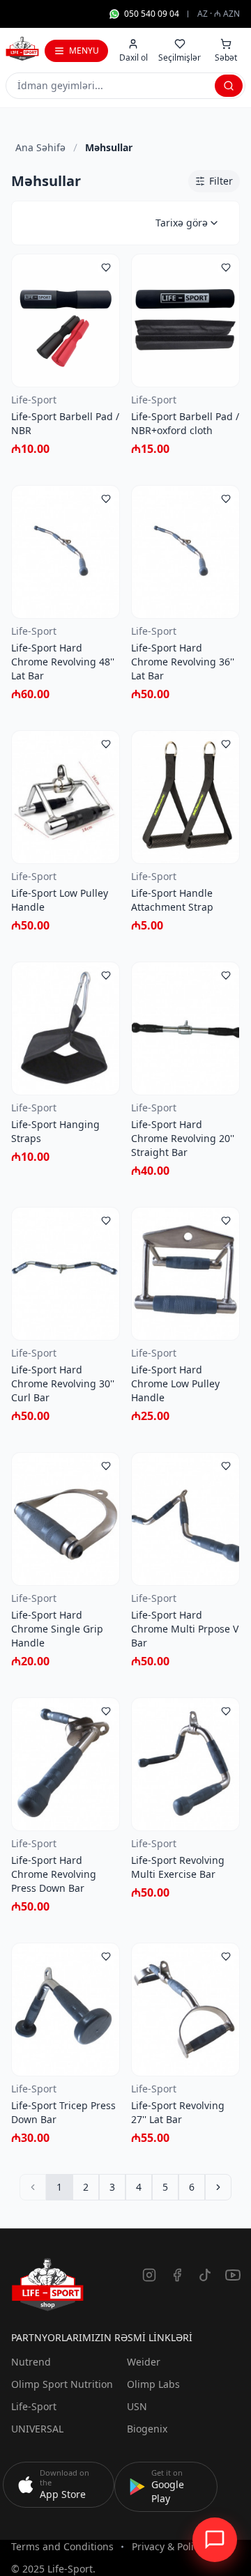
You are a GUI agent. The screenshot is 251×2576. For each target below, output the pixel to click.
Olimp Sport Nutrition (62, 2384)
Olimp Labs (153, 2384)
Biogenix (147, 2429)
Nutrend (31, 2362)
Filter (221, 181)
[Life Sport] (22, 49)
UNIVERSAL (37, 2429)
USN (137, 2406)
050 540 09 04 (152, 14)
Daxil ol (134, 57)
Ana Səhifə (40, 147)
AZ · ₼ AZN (219, 14)
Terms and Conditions (62, 2546)
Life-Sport (34, 2406)
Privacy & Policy (168, 2546)
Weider (144, 2362)
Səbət (226, 57)
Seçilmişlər (180, 57)
